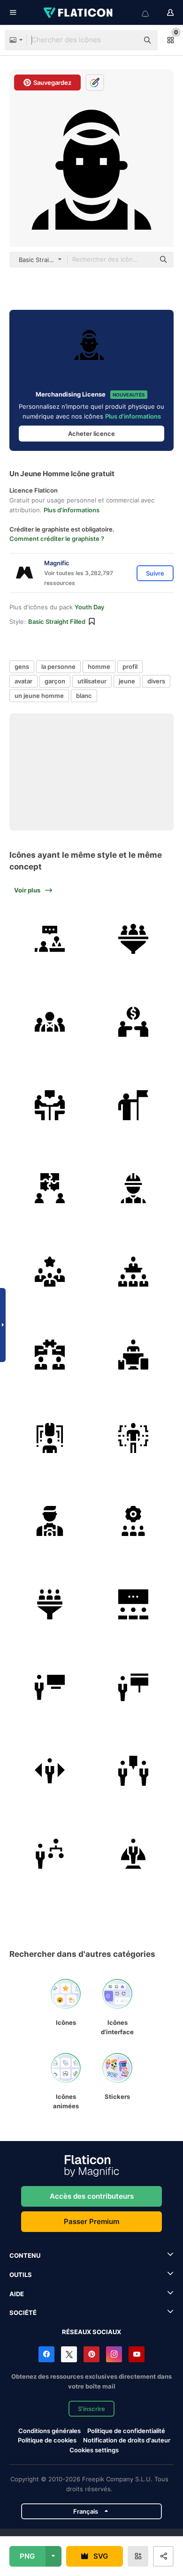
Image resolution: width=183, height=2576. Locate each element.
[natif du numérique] (133, 1355)
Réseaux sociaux (91, 2332)
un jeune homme (39, 696)
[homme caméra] (50, 1521)
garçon (55, 681)
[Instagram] (114, 2354)
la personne (58, 666)
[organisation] (50, 1854)
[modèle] (133, 1854)
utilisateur (92, 681)
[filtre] (133, 939)
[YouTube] (137, 2354)
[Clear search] (127, 40)
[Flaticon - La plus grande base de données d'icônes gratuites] (79, 13)
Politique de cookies (47, 2440)
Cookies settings (94, 2450)
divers (156, 681)
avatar (23, 681)
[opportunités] (50, 1771)
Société (23, 2313)
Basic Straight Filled (57, 622)
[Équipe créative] (50, 1022)
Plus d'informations (133, 416)
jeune (127, 681)
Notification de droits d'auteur (127, 2440)
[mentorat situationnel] (133, 1771)
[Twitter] (69, 2354)
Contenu (25, 2255)
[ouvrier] (133, 1188)
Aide (17, 2294)
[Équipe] (50, 1272)
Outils (21, 2275)
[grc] (133, 1521)
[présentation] (133, 1688)
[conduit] (50, 1605)
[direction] (133, 1105)
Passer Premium (91, 2221)
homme (99, 666)
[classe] (133, 1605)
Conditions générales (50, 2431)
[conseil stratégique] (50, 939)
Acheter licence (91, 434)
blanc (84, 696)
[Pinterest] (91, 2354)
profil (130, 666)
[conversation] (50, 1105)
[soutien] (133, 1022)
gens (22, 666)
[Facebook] (46, 2354)
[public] (133, 1272)
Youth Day (89, 607)
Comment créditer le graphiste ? (57, 539)
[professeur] (50, 1688)
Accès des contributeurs (92, 2196)
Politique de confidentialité (126, 2431)
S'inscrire (91, 2409)
